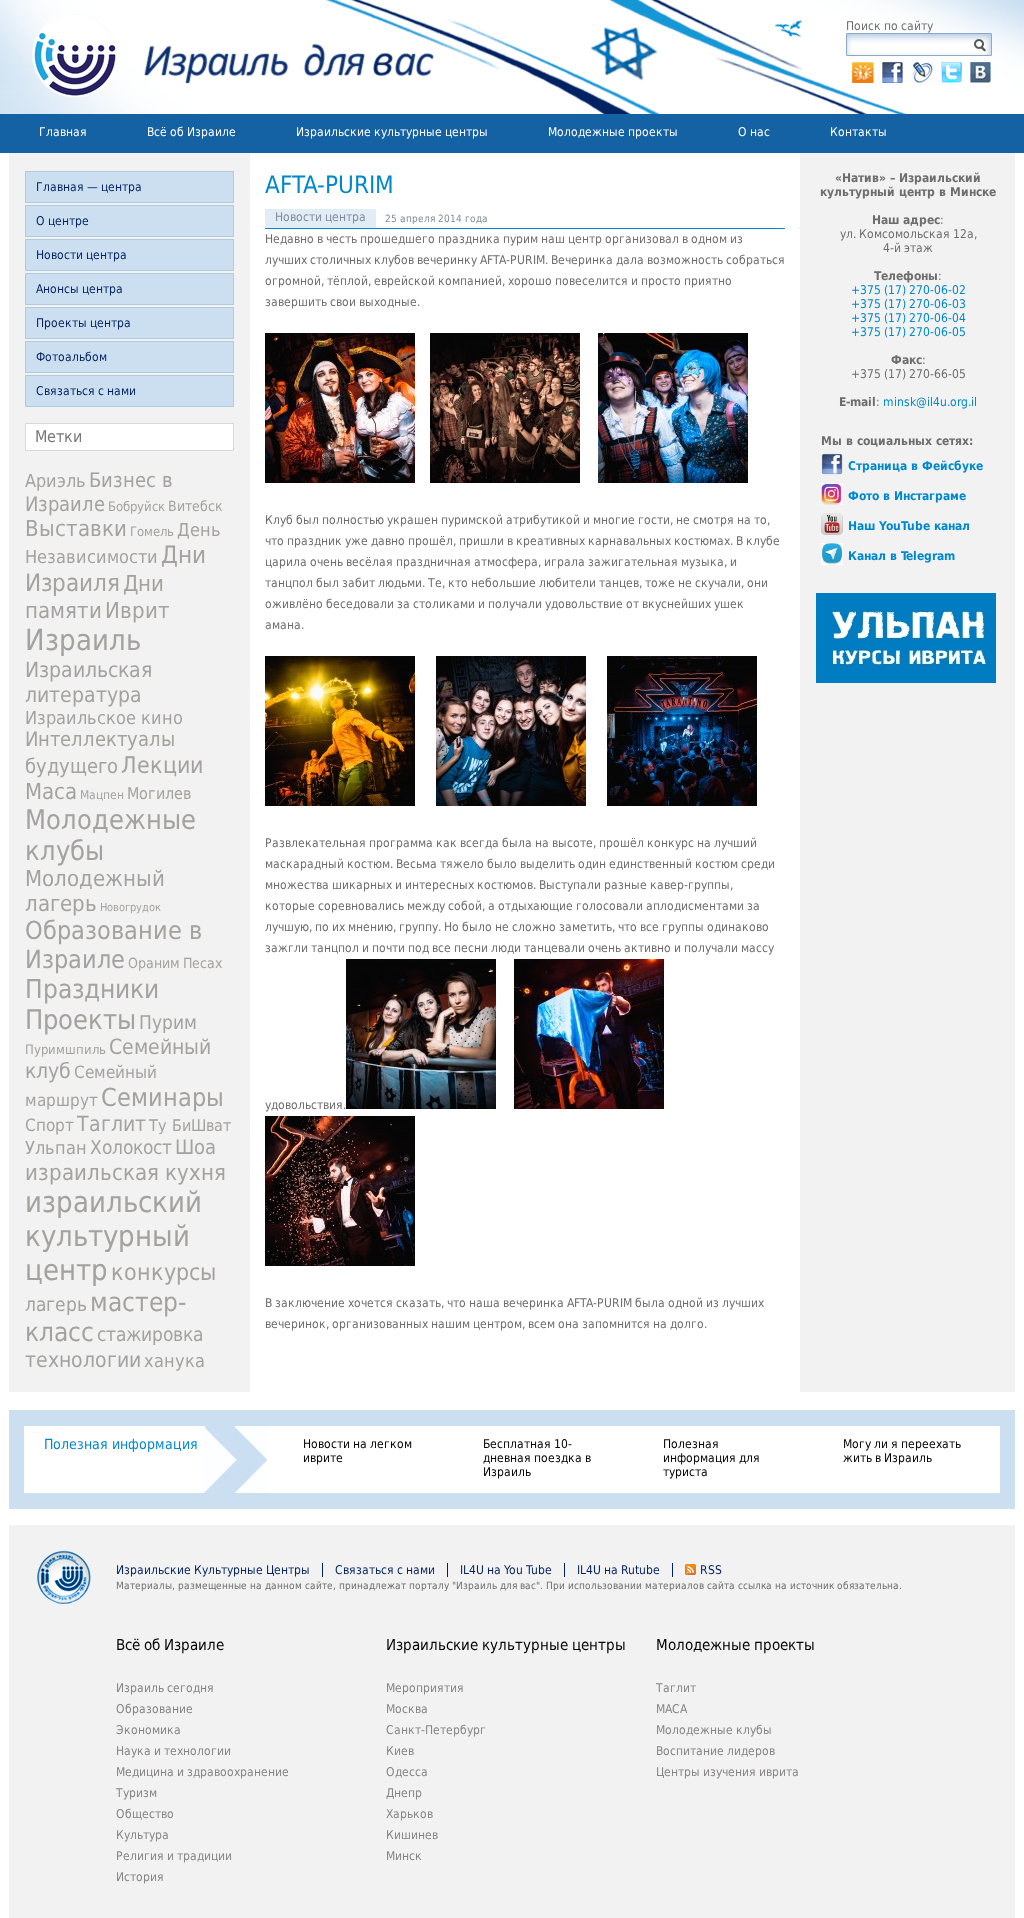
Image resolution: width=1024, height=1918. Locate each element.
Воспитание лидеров (715, 1751)
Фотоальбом (71, 357)
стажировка (150, 1334)
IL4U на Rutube (618, 1570)
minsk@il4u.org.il (930, 402)
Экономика (148, 1730)
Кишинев (412, 1835)
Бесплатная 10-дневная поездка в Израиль (537, 1458)
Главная (63, 132)
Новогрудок (130, 907)
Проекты (80, 1019)
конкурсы (163, 1272)
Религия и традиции (174, 1856)
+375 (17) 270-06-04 (908, 318)
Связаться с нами (86, 391)
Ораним (154, 963)
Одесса (407, 1772)
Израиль (83, 640)
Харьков (409, 1814)
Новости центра (81, 255)
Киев (400, 1751)
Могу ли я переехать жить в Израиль (902, 1451)
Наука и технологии (173, 1751)
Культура (142, 1835)
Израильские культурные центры (392, 132)
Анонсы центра (79, 289)
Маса (51, 791)
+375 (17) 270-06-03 (908, 304)
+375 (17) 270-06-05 (908, 332)
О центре (62, 221)
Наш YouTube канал (909, 526)
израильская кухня (125, 1172)
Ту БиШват (190, 1125)
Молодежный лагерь (95, 891)
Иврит (137, 610)
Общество (145, 1814)
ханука (174, 1360)
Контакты (858, 132)
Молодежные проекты (613, 132)
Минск (404, 1856)
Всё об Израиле (191, 132)
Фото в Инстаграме (907, 496)
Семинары (162, 1097)
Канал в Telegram (901, 556)
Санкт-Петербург (436, 1730)
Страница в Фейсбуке (915, 466)
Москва (407, 1709)
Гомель (152, 531)
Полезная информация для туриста (711, 1458)
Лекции (162, 764)
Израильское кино (104, 717)
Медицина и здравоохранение (202, 1772)
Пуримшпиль (65, 1049)
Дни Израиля (115, 569)
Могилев (159, 793)
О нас (754, 132)
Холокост (131, 1147)
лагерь (56, 1304)
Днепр (404, 1793)
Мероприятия (425, 1688)
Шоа (195, 1147)
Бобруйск (136, 506)
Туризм (136, 1793)
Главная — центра (89, 187)
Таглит (111, 1124)
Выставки (76, 528)
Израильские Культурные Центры (213, 1570)
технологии (83, 1359)
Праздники (92, 989)
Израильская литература (88, 682)
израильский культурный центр (113, 1236)
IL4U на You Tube (506, 1570)
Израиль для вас (221, 57)
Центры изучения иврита (727, 1772)
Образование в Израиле (113, 945)
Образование (154, 1709)
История (140, 1877)
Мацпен (102, 795)
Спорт (49, 1125)
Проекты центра (83, 323)
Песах (202, 963)
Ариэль (55, 480)
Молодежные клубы (714, 1730)
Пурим (168, 1022)
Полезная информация (121, 1444)
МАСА (671, 1709)
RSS (711, 1570)
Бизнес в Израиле (99, 492)
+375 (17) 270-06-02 (908, 290)
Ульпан (56, 1147)
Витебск (195, 506)
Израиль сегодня (165, 1688)
